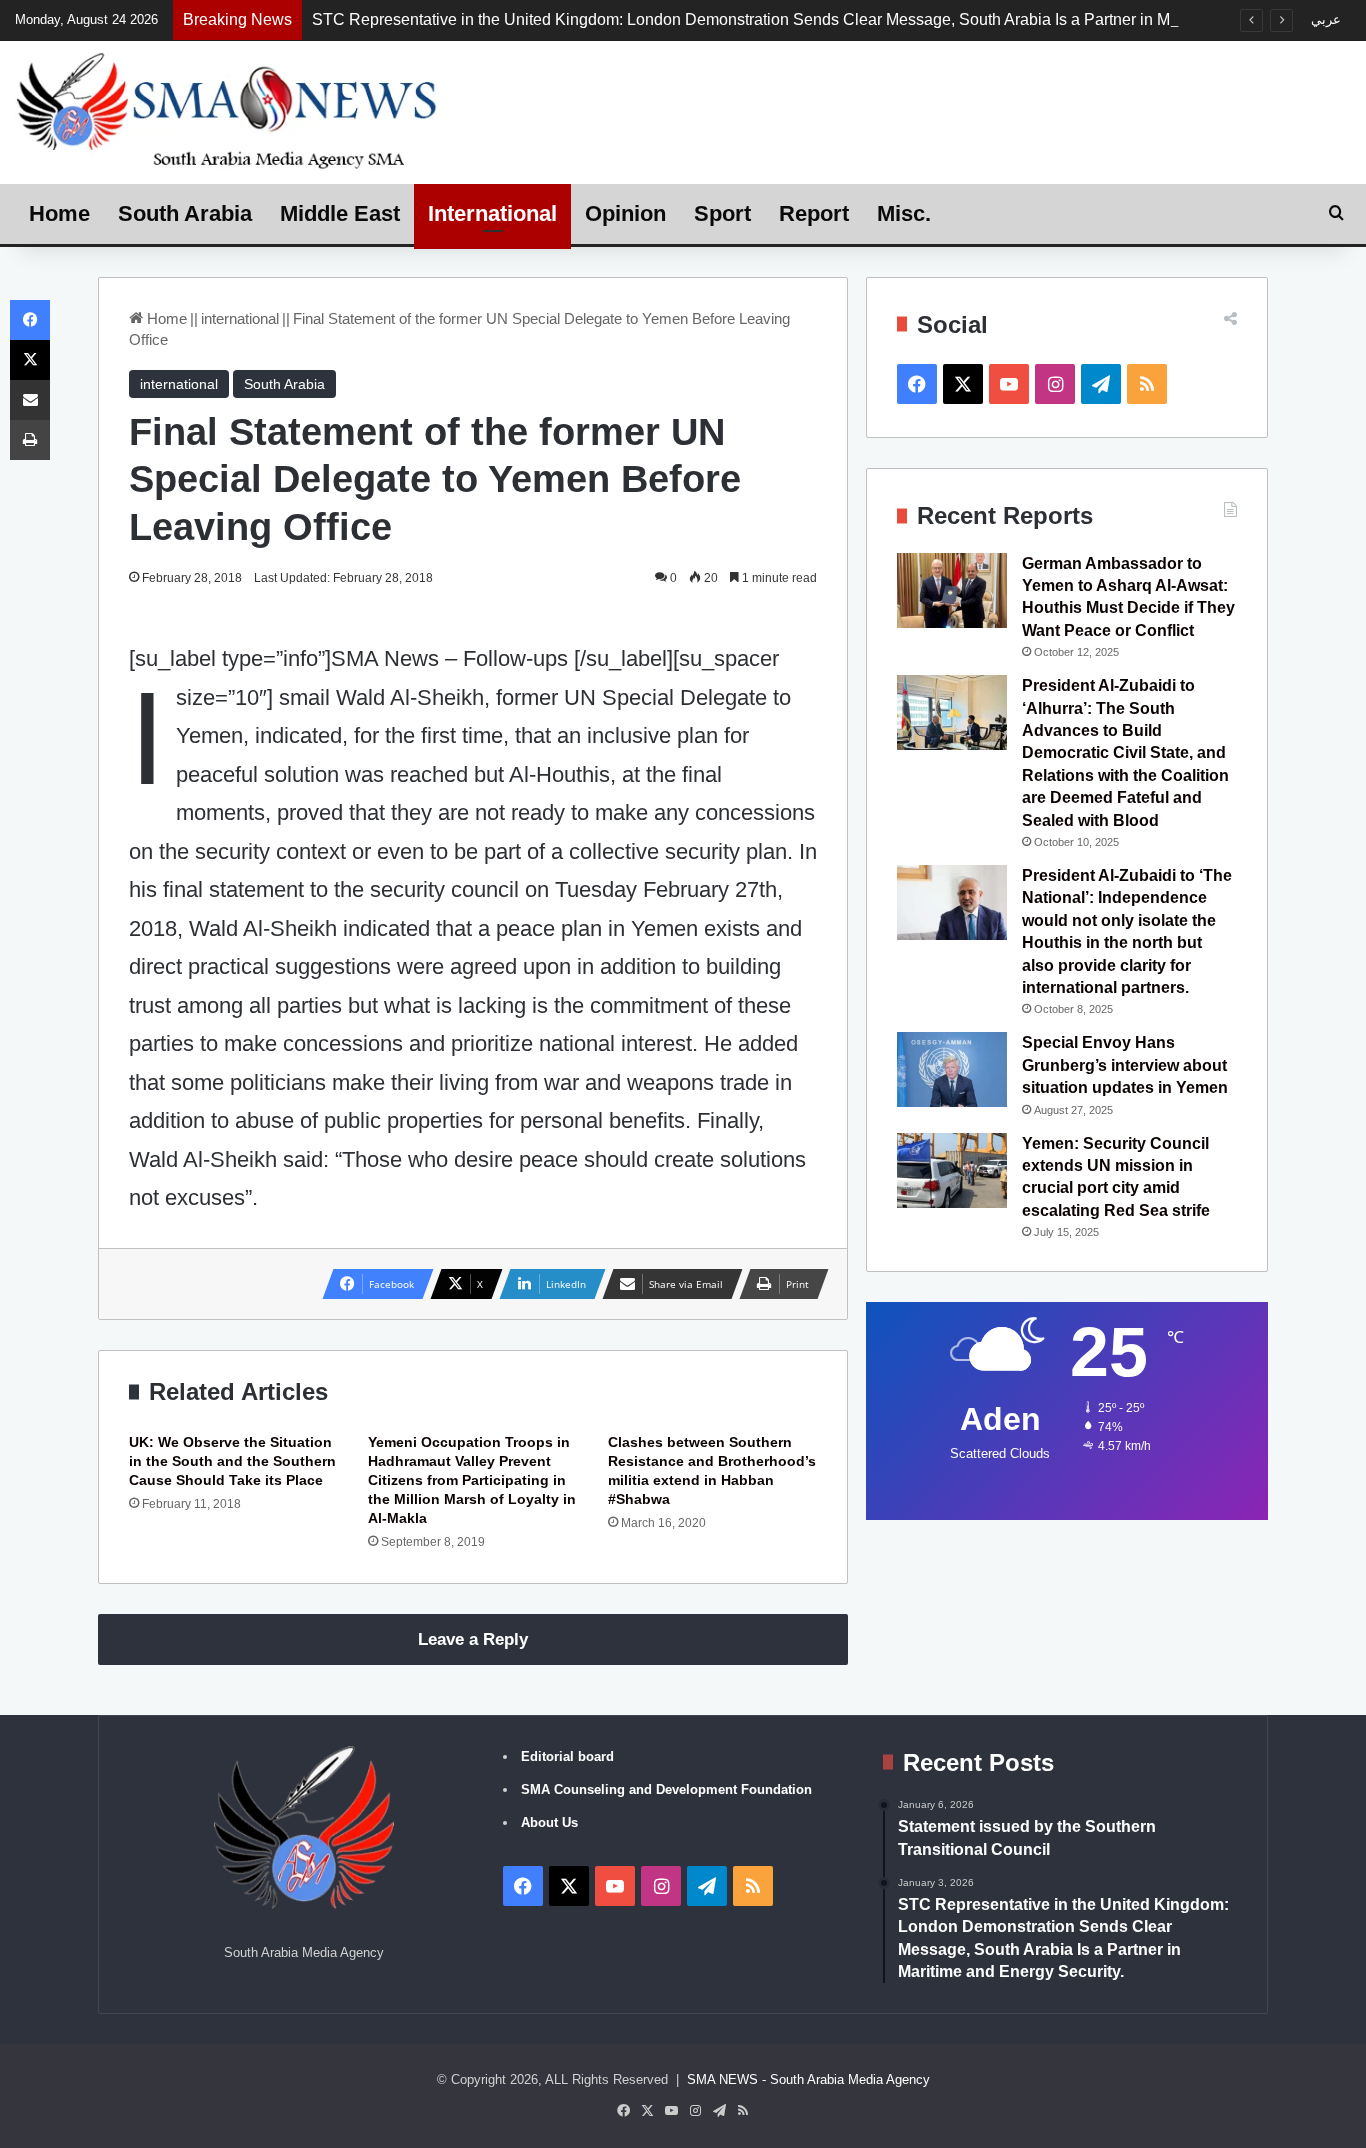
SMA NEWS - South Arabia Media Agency (808, 2079)
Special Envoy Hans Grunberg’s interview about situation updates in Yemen (1125, 1065)
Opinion (625, 213)
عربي (1326, 19)
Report (814, 213)
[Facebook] (30, 320)
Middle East (340, 213)
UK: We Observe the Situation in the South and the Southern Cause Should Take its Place (232, 1461)
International (492, 213)
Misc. (904, 213)
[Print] (30, 440)
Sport (722, 213)
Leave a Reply (473, 1639)
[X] (30, 360)
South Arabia (185, 213)
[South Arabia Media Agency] (227, 109)
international (240, 318)
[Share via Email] (30, 400)
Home (59, 213)
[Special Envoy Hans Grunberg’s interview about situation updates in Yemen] (952, 1069)
